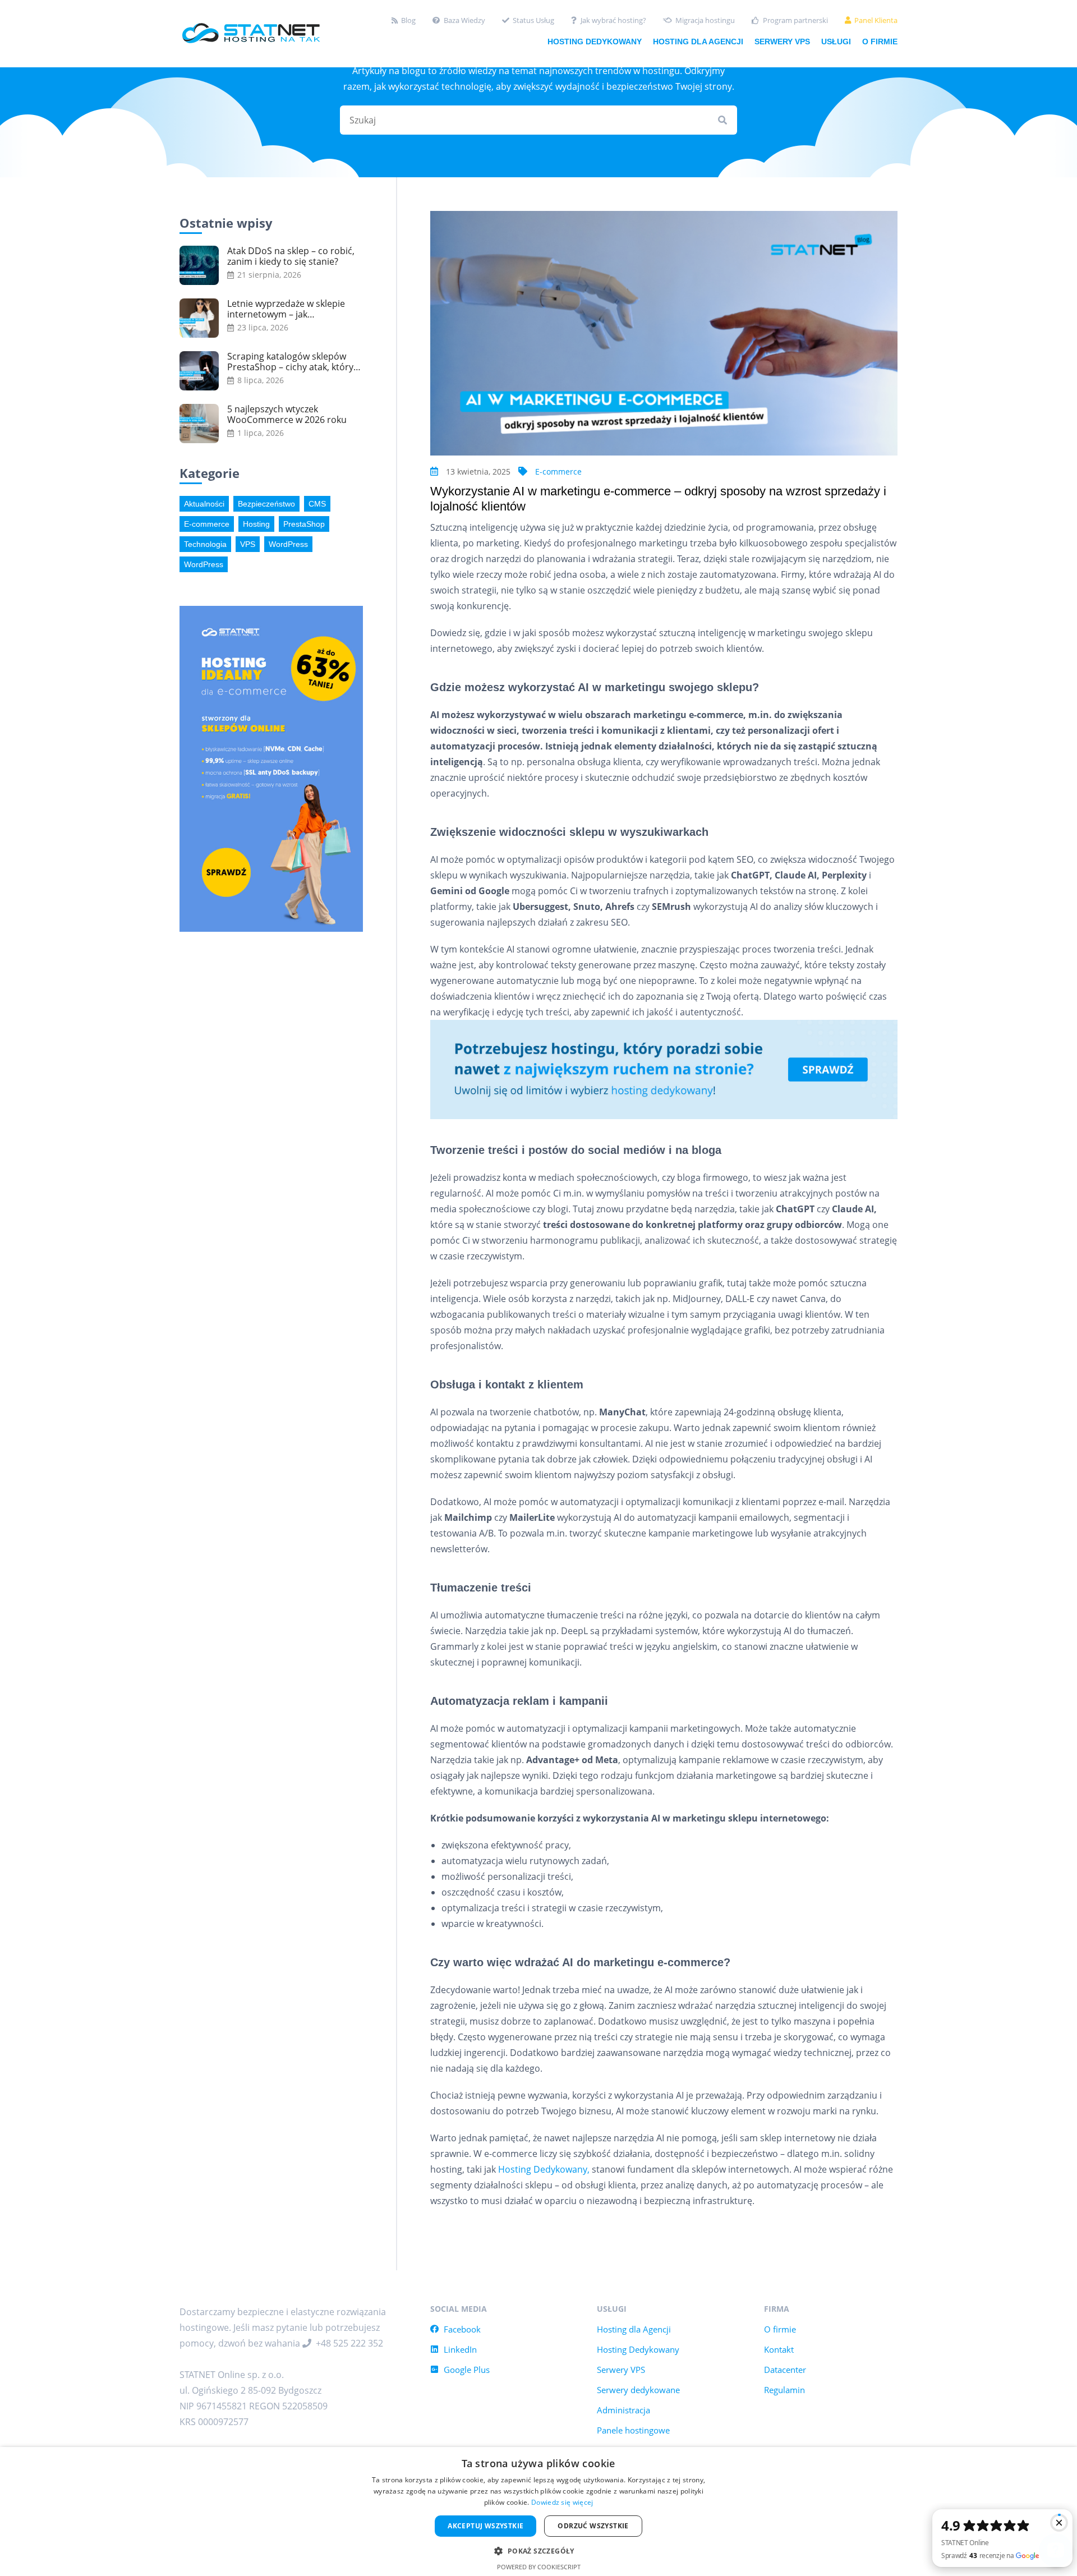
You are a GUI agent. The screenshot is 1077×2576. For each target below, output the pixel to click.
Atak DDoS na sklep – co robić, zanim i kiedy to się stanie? (291, 256)
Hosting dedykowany (595, 42)
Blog (408, 20)
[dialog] (538, 2511)
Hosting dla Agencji (634, 2329)
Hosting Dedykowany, (544, 2169)
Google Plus (467, 2370)
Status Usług (533, 20)
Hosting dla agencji (698, 42)
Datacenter (785, 2370)
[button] (538, 2550)
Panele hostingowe (633, 2430)
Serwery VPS (782, 42)
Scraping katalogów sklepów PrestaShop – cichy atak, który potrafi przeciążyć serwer (290, 362)
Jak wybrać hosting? (613, 20)
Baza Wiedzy (464, 20)
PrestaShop (304, 524)
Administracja (623, 2410)
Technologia (205, 544)
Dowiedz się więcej (562, 2502)
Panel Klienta (876, 20)
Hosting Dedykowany (638, 2349)
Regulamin (784, 2390)
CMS (317, 504)
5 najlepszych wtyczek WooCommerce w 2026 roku (287, 415)
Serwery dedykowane (638, 2390)
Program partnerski (795, 20)
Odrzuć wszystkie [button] (593, 2526)
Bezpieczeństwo (266, 504)
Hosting (256, 524)
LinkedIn (460, 2349)
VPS (248, 544)
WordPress (288, 544)
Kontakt (779, 2349)
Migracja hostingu (705, 20)
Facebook (462, 2329)
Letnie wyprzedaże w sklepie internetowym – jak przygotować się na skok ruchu (292, 309)
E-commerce (558, 472)
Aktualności (204, 504)
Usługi (836, 42)
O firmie (880, 42)
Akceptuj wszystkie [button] (485, 2526)
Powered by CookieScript (539, 2567)
